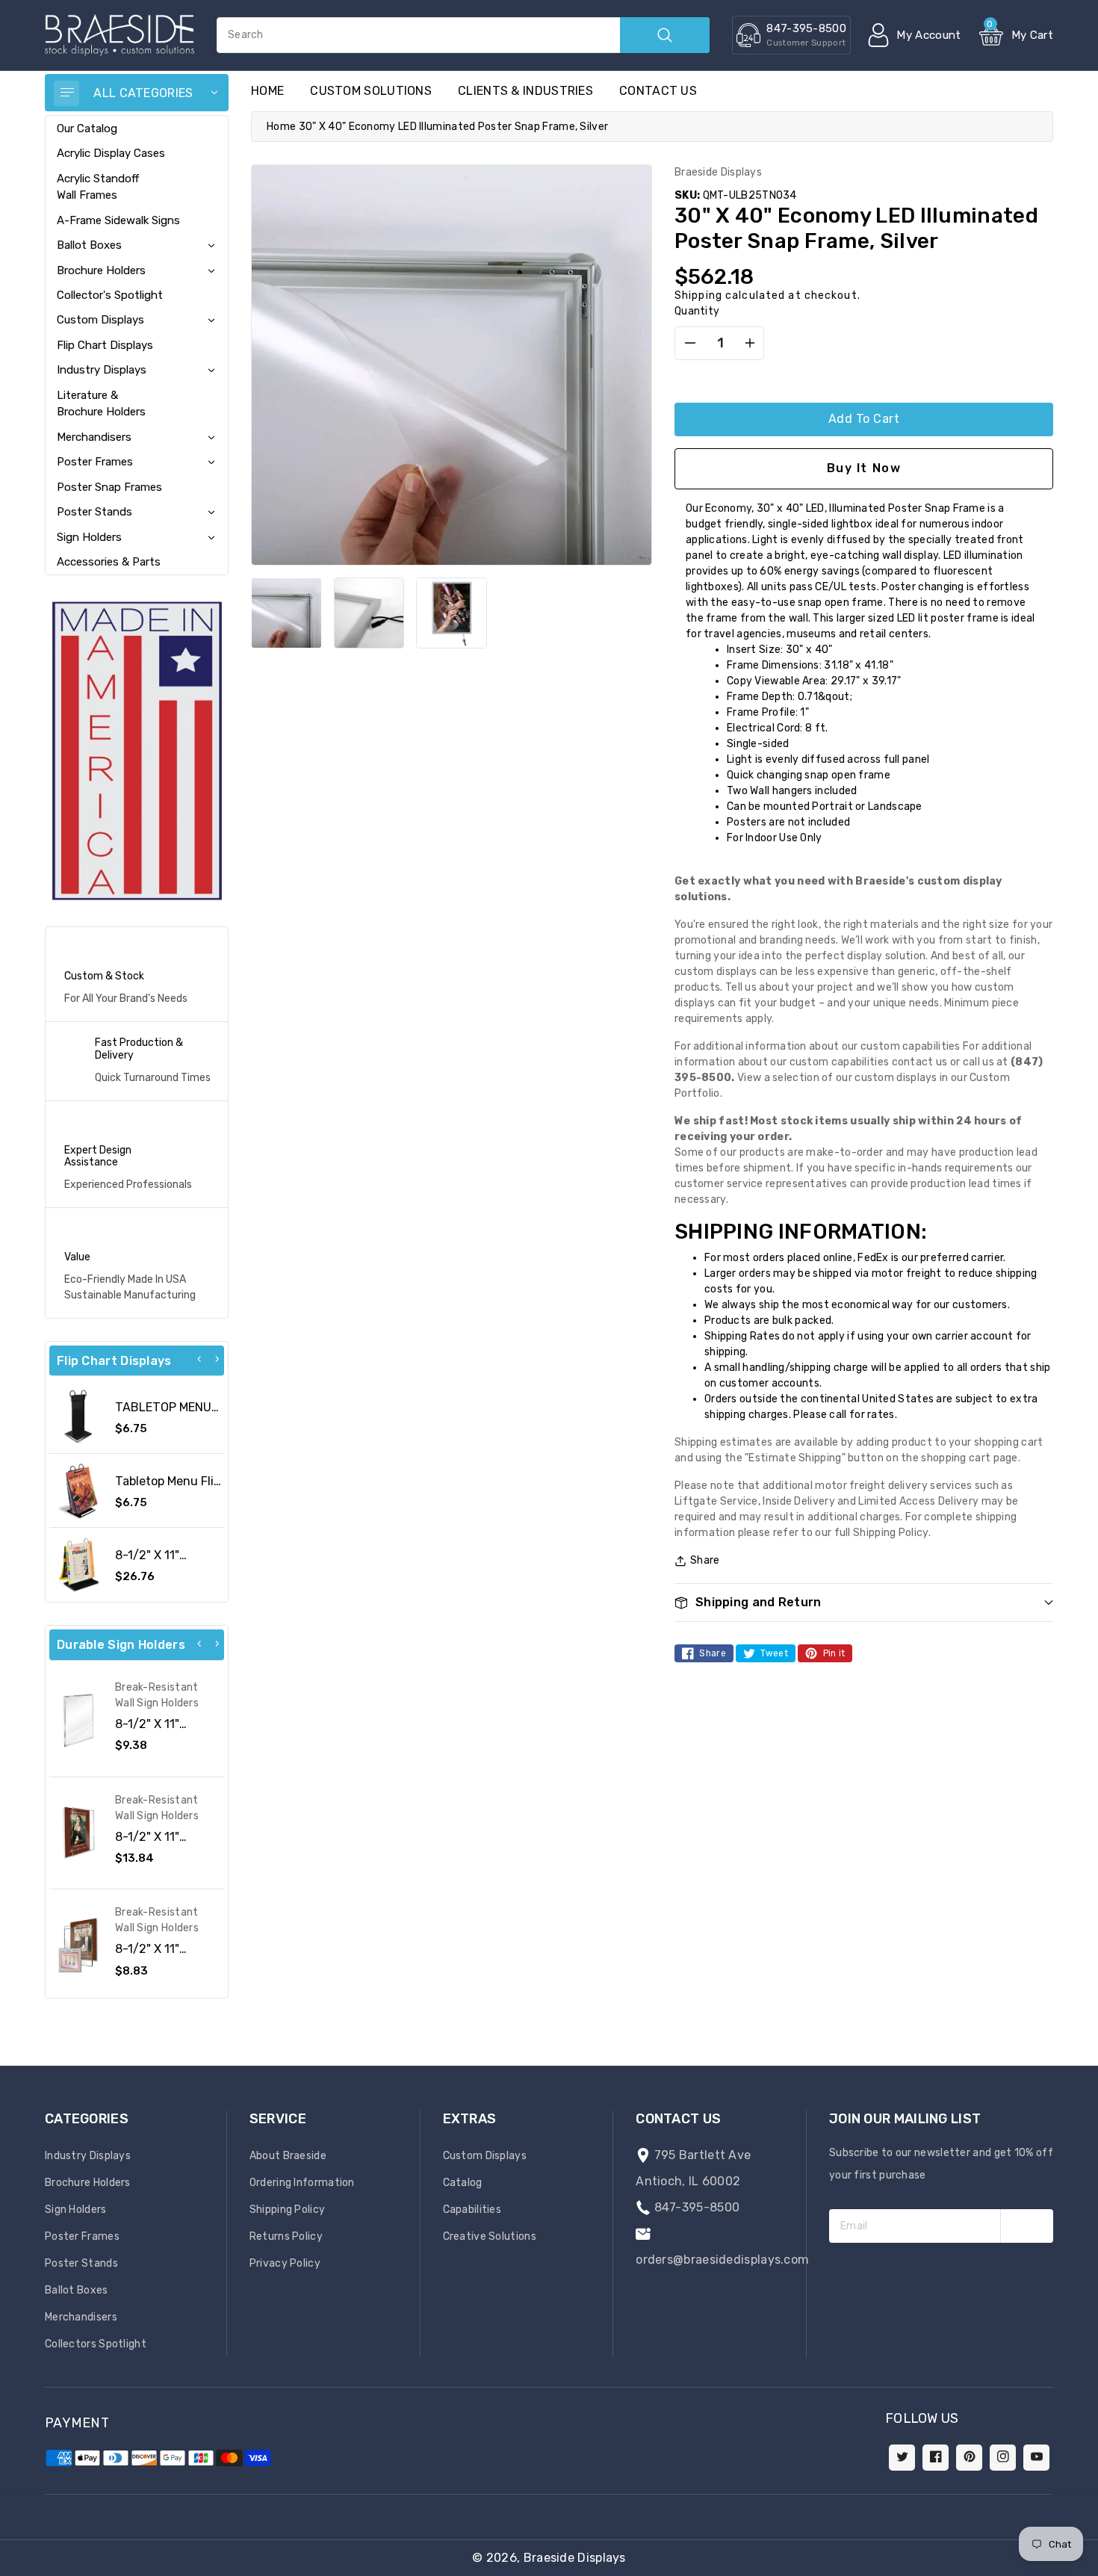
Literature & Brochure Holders (101, 403)
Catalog (463, 2183)
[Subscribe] (1027, 2226)
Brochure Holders (101, 270)
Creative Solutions (490, 2236)
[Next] (217, 1359)
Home (281, 127)
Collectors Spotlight (96, 2344)
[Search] (665, 35)
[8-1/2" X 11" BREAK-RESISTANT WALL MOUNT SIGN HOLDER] (78, 1945)
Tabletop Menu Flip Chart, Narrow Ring (168, 1488)
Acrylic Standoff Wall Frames (98, 187)
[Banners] (137, 750)
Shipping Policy (288, 2210)
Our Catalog (87, 129)
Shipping (698, 295)
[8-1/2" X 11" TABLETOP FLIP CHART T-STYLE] (78, 1564)
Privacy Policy (285, 2263)
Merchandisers (94, 437)
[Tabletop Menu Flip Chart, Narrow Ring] (78, 1490)
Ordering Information (302, 2183)
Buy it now (864, 468)
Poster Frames (95, 462)
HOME (267, 91)
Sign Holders (89, 537)
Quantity (697, 311)
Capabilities (472, 2210)
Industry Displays (102, 370)
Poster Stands (94, 512)
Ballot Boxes (89, 245)
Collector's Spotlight (110, 295)
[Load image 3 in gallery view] (452, 613)
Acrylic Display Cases (111, 153)
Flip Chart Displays (105, 345)
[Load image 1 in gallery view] (286, 613)
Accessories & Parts (109, 562)
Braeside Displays (575, 2558)
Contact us (658, 91)
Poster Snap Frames (109, 487)
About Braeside (288, 2156)
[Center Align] (66, 93)
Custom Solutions (371, 91)
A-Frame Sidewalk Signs (118, 220)
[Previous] (199, 1359)
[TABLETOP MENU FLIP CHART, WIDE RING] (78, 1417)
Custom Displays (100, 320)
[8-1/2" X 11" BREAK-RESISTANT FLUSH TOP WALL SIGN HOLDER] (78, 1721)
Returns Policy (286, 2236)
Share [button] (705, 1560)
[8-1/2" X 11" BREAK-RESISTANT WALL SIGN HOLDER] (78, 1833)
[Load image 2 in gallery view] (369, 613)
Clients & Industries (525, 91)
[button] (1097, 2569)
